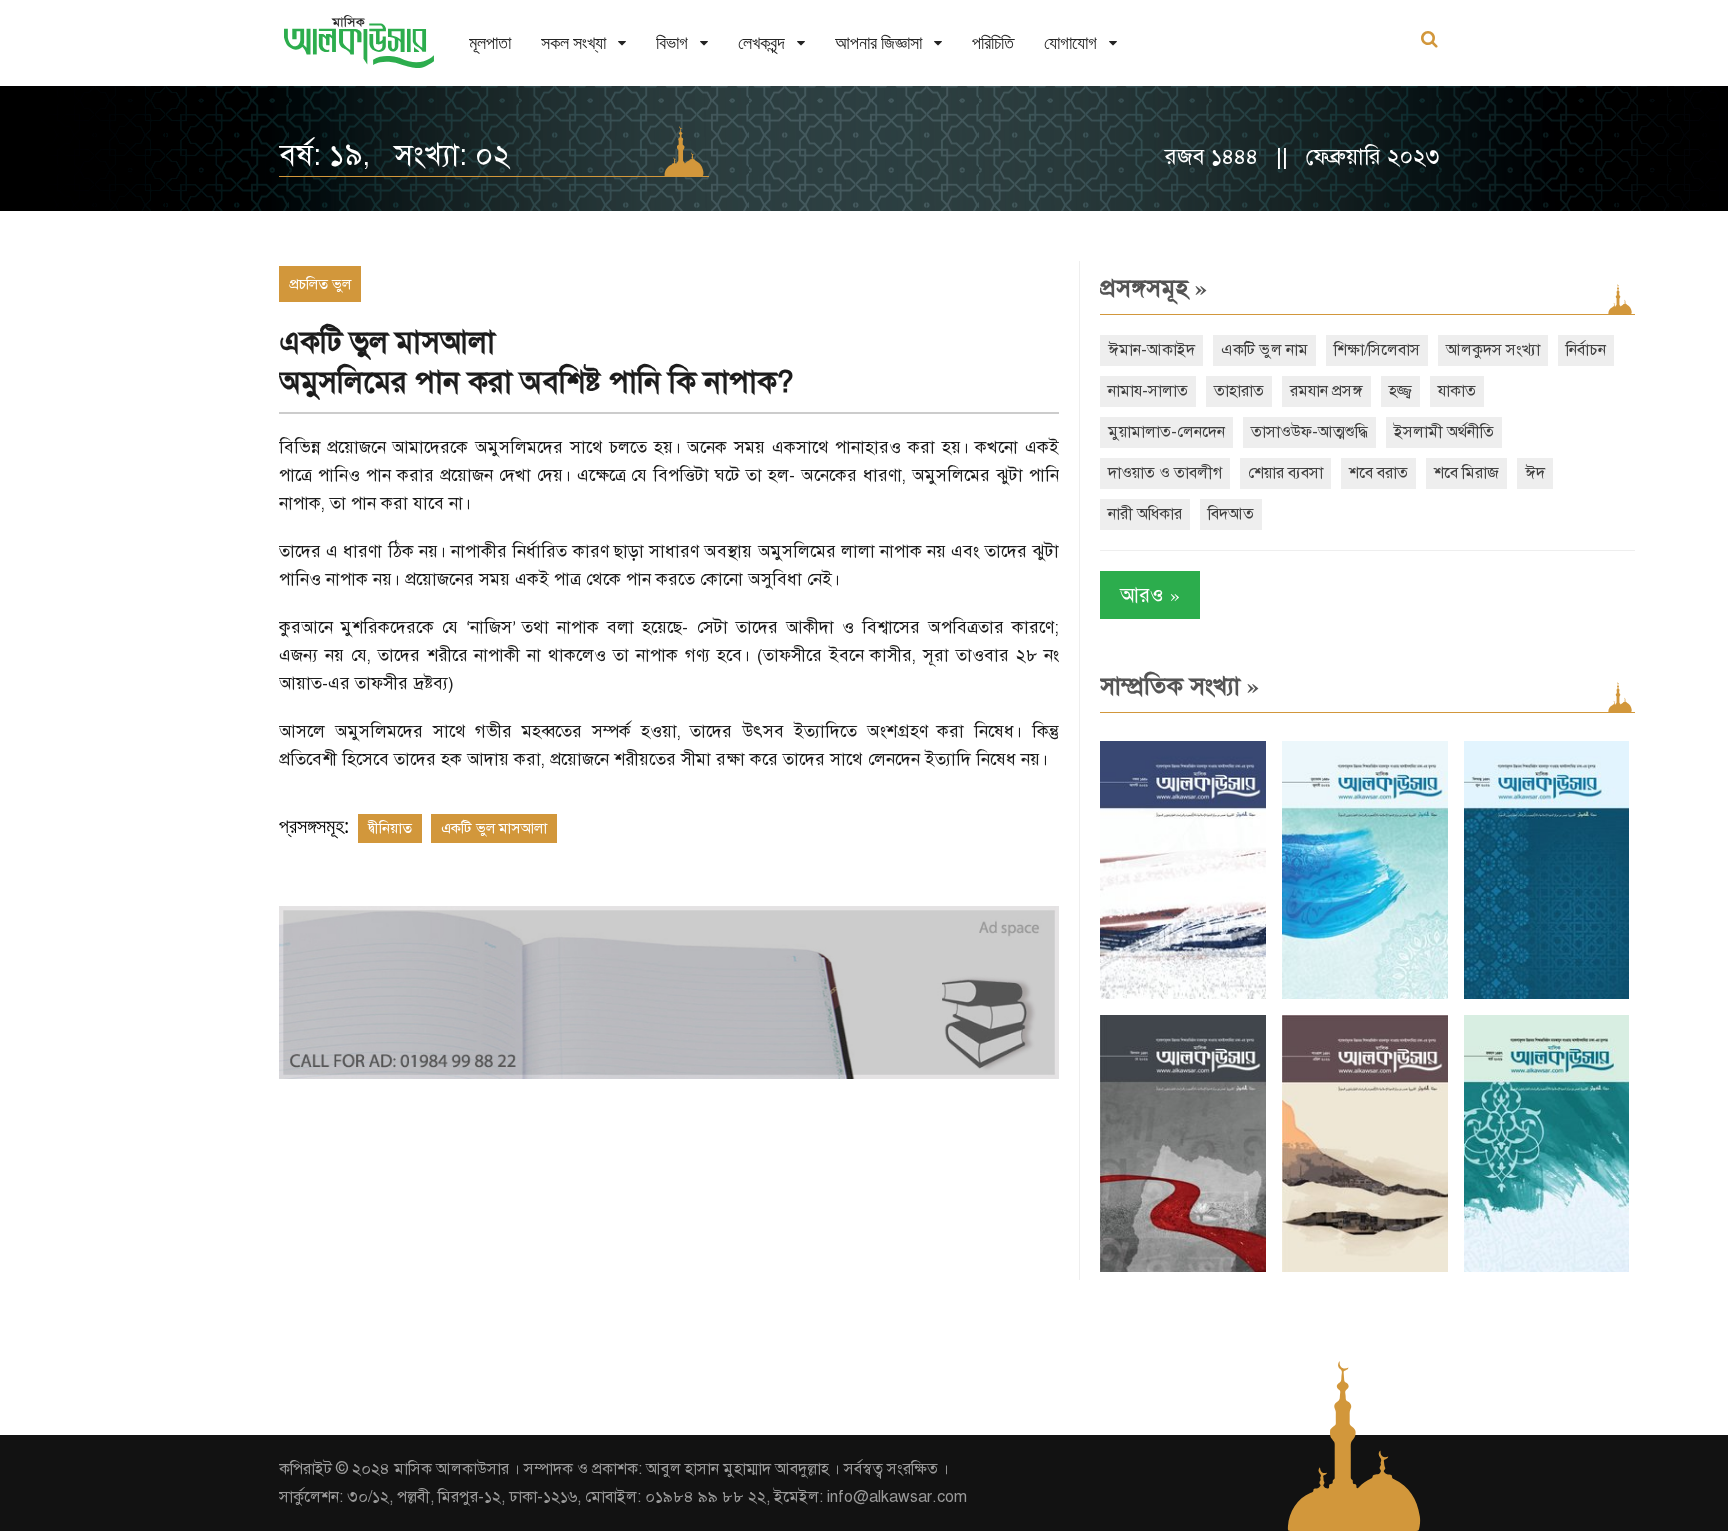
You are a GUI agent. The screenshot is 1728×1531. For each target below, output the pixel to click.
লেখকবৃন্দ (761, 42)
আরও (1150, 594)
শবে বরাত (1378, 473)
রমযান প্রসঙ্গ (1326, 391)
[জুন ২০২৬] (1547, 994)
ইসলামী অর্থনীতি (1444, 432)
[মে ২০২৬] (1183, 1267)
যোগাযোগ (1070, 42)
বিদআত (1231, 514)
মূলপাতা (490, 42)
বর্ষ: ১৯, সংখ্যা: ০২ (394, 155)
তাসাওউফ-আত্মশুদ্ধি (1309, 432)
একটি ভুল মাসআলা (494, 828)
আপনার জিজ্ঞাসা (878, 42)
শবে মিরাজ (1466, 473)
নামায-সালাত (1148, 391)
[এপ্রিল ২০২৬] (1365, 1267)
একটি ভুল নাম (1264, 350)
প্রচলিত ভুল (320, 284)
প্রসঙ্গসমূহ (1153, 288)
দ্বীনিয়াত (390, 828)
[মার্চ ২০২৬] (1547, 1267)
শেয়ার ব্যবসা (1285, 473)
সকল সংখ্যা (573, 42)
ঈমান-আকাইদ (1151, 350)
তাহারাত (1239, 391)
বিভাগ (672, 42)
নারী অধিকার (1145, 514)
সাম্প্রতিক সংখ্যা (1179, 686)
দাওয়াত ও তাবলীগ (1165, 473)
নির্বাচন (1586, 350)
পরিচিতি (993, 42)
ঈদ (1535, 473)
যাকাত (1457, 391)
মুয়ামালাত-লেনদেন (1166, 432)
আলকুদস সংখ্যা (1493, 350)
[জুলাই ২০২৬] (1365, 994)
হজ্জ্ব (1400, 391)
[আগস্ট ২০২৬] (1183, 994)
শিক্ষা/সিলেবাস (1377, 350)
